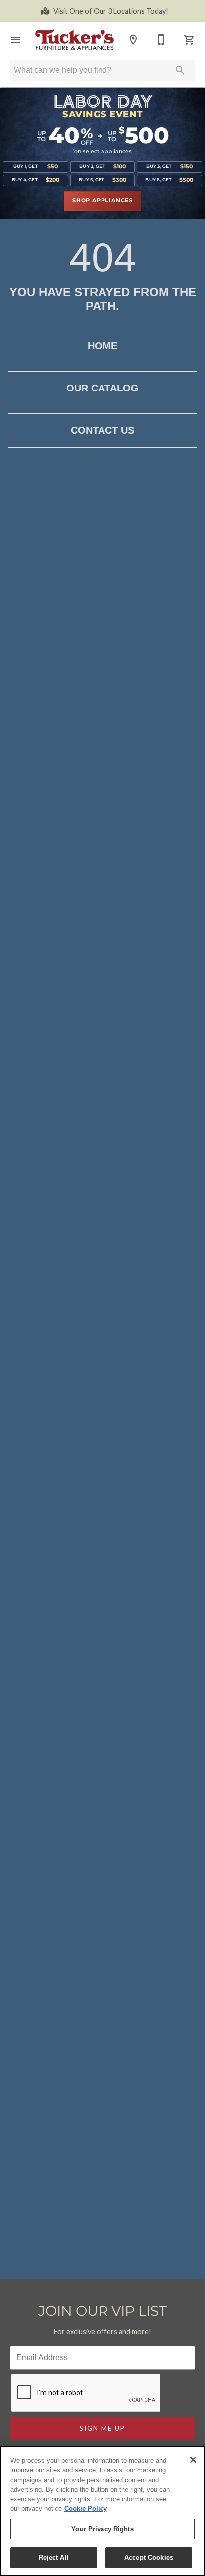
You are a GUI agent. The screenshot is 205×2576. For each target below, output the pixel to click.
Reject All (54, 2557)
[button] (16, 40)
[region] (102, 2511)
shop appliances (102, 201)
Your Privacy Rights (102, 2529)
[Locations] (133, 40)
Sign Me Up (102, 2428)
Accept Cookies (149, 2557)
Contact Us (102, 430)
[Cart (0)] (189, 40)
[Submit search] (180, 70)
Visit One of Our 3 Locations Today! (111, 11)
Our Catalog (102, 388)
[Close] (193, 2460)
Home (102, 346)
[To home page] (75, 39)
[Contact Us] (161, 40)
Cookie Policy (86, 2509)
